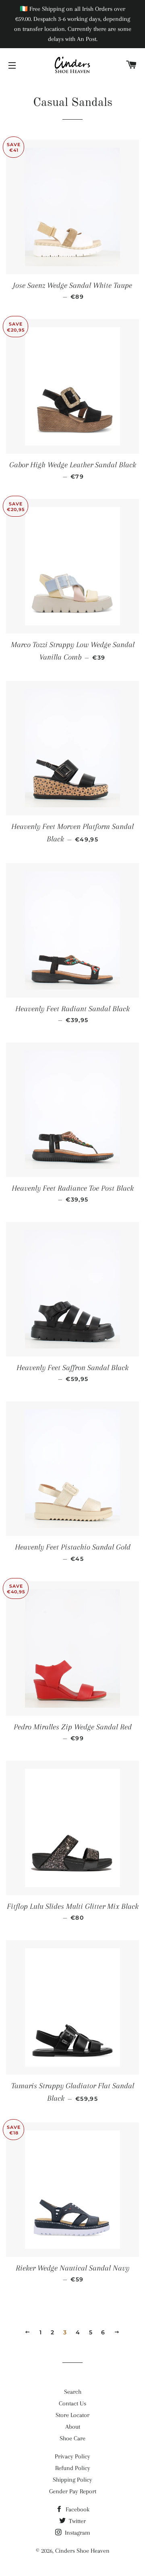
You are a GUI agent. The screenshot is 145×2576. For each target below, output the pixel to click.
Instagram (77, 2533)
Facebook (77, 2509)
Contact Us (72, 2403)
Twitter (77, 2521)
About (73, 2427)
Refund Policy (73, 2468)
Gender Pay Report (73, 2491)
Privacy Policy (72, 2456)
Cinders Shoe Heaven (82, 2551)
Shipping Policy (72, 2480)
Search (73, 2392)
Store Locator (72, 2415)
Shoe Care (72, 2438)
